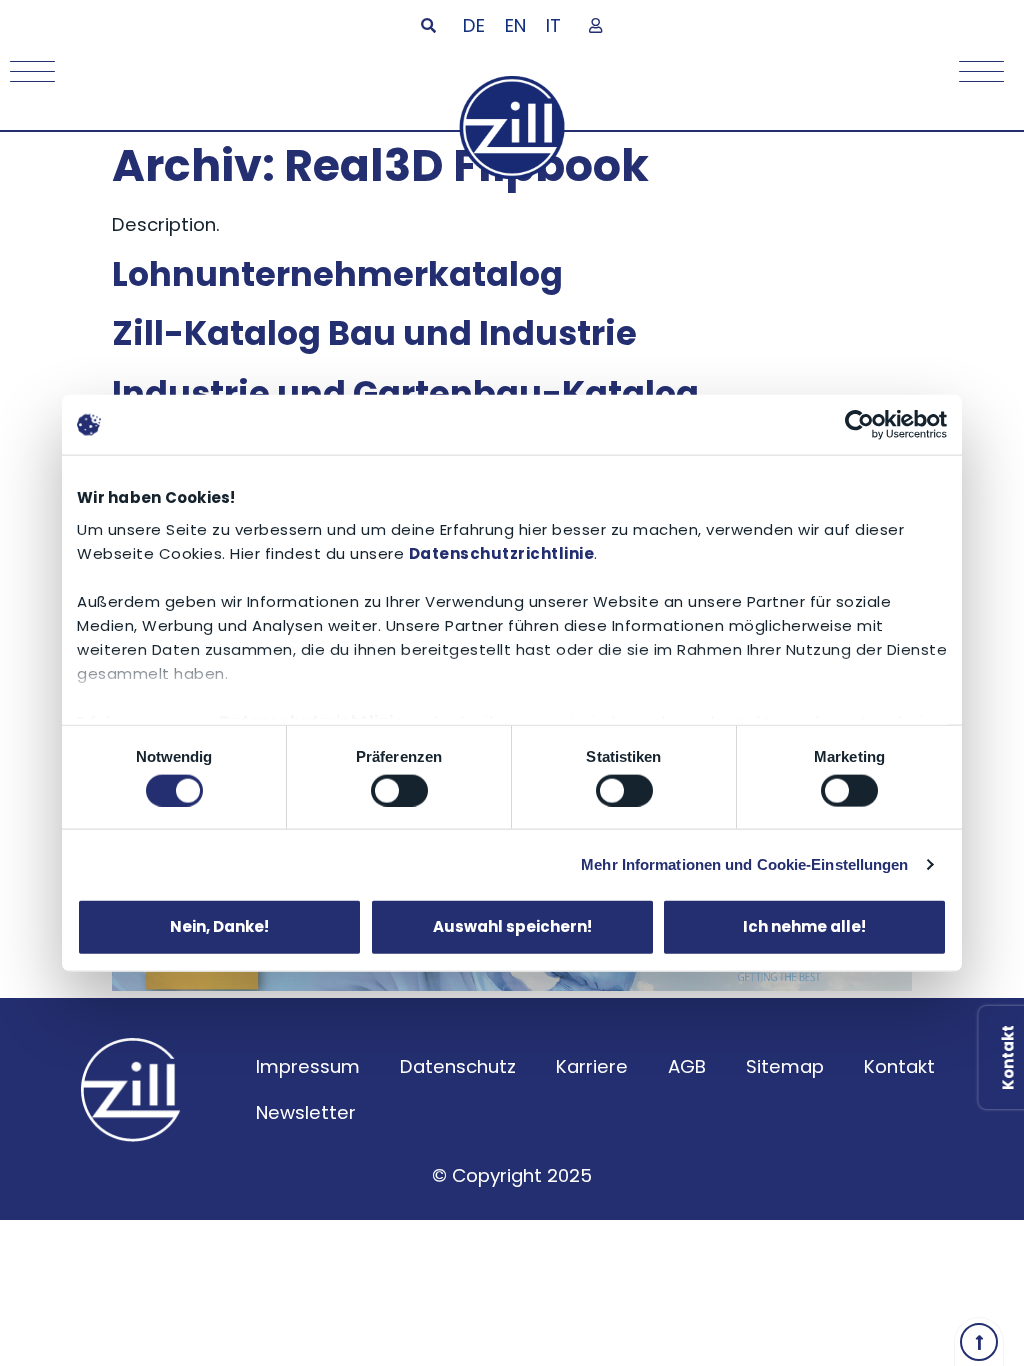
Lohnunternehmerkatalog (337, 274)
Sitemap (785, 1066)
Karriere (592, 1066)
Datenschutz (458, 1066)
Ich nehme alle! (804, 926)
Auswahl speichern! (512, 926)
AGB (687, 1066)
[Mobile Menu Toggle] (27, 71)
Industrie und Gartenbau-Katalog (405, 393)
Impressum (308, 1066)
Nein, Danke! (219, 926)
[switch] (399, 790)
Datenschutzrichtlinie (502, 552)
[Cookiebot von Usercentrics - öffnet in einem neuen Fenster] (859, 425)
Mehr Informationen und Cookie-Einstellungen (744, 863)
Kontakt (899, 1066)
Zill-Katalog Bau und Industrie (374, 333)
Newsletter (306, 1112)
